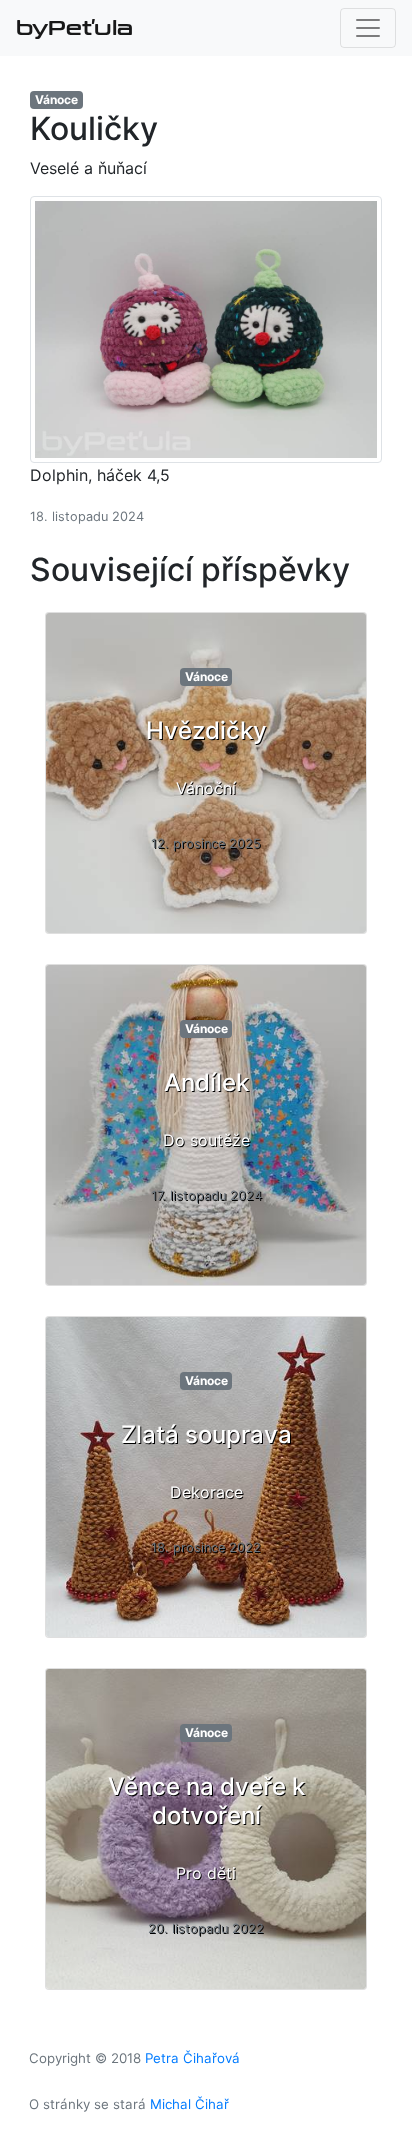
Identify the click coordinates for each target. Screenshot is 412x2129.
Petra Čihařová (192, 2058)
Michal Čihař (189, 2104)
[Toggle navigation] (368, 28)
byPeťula (74, 28)
